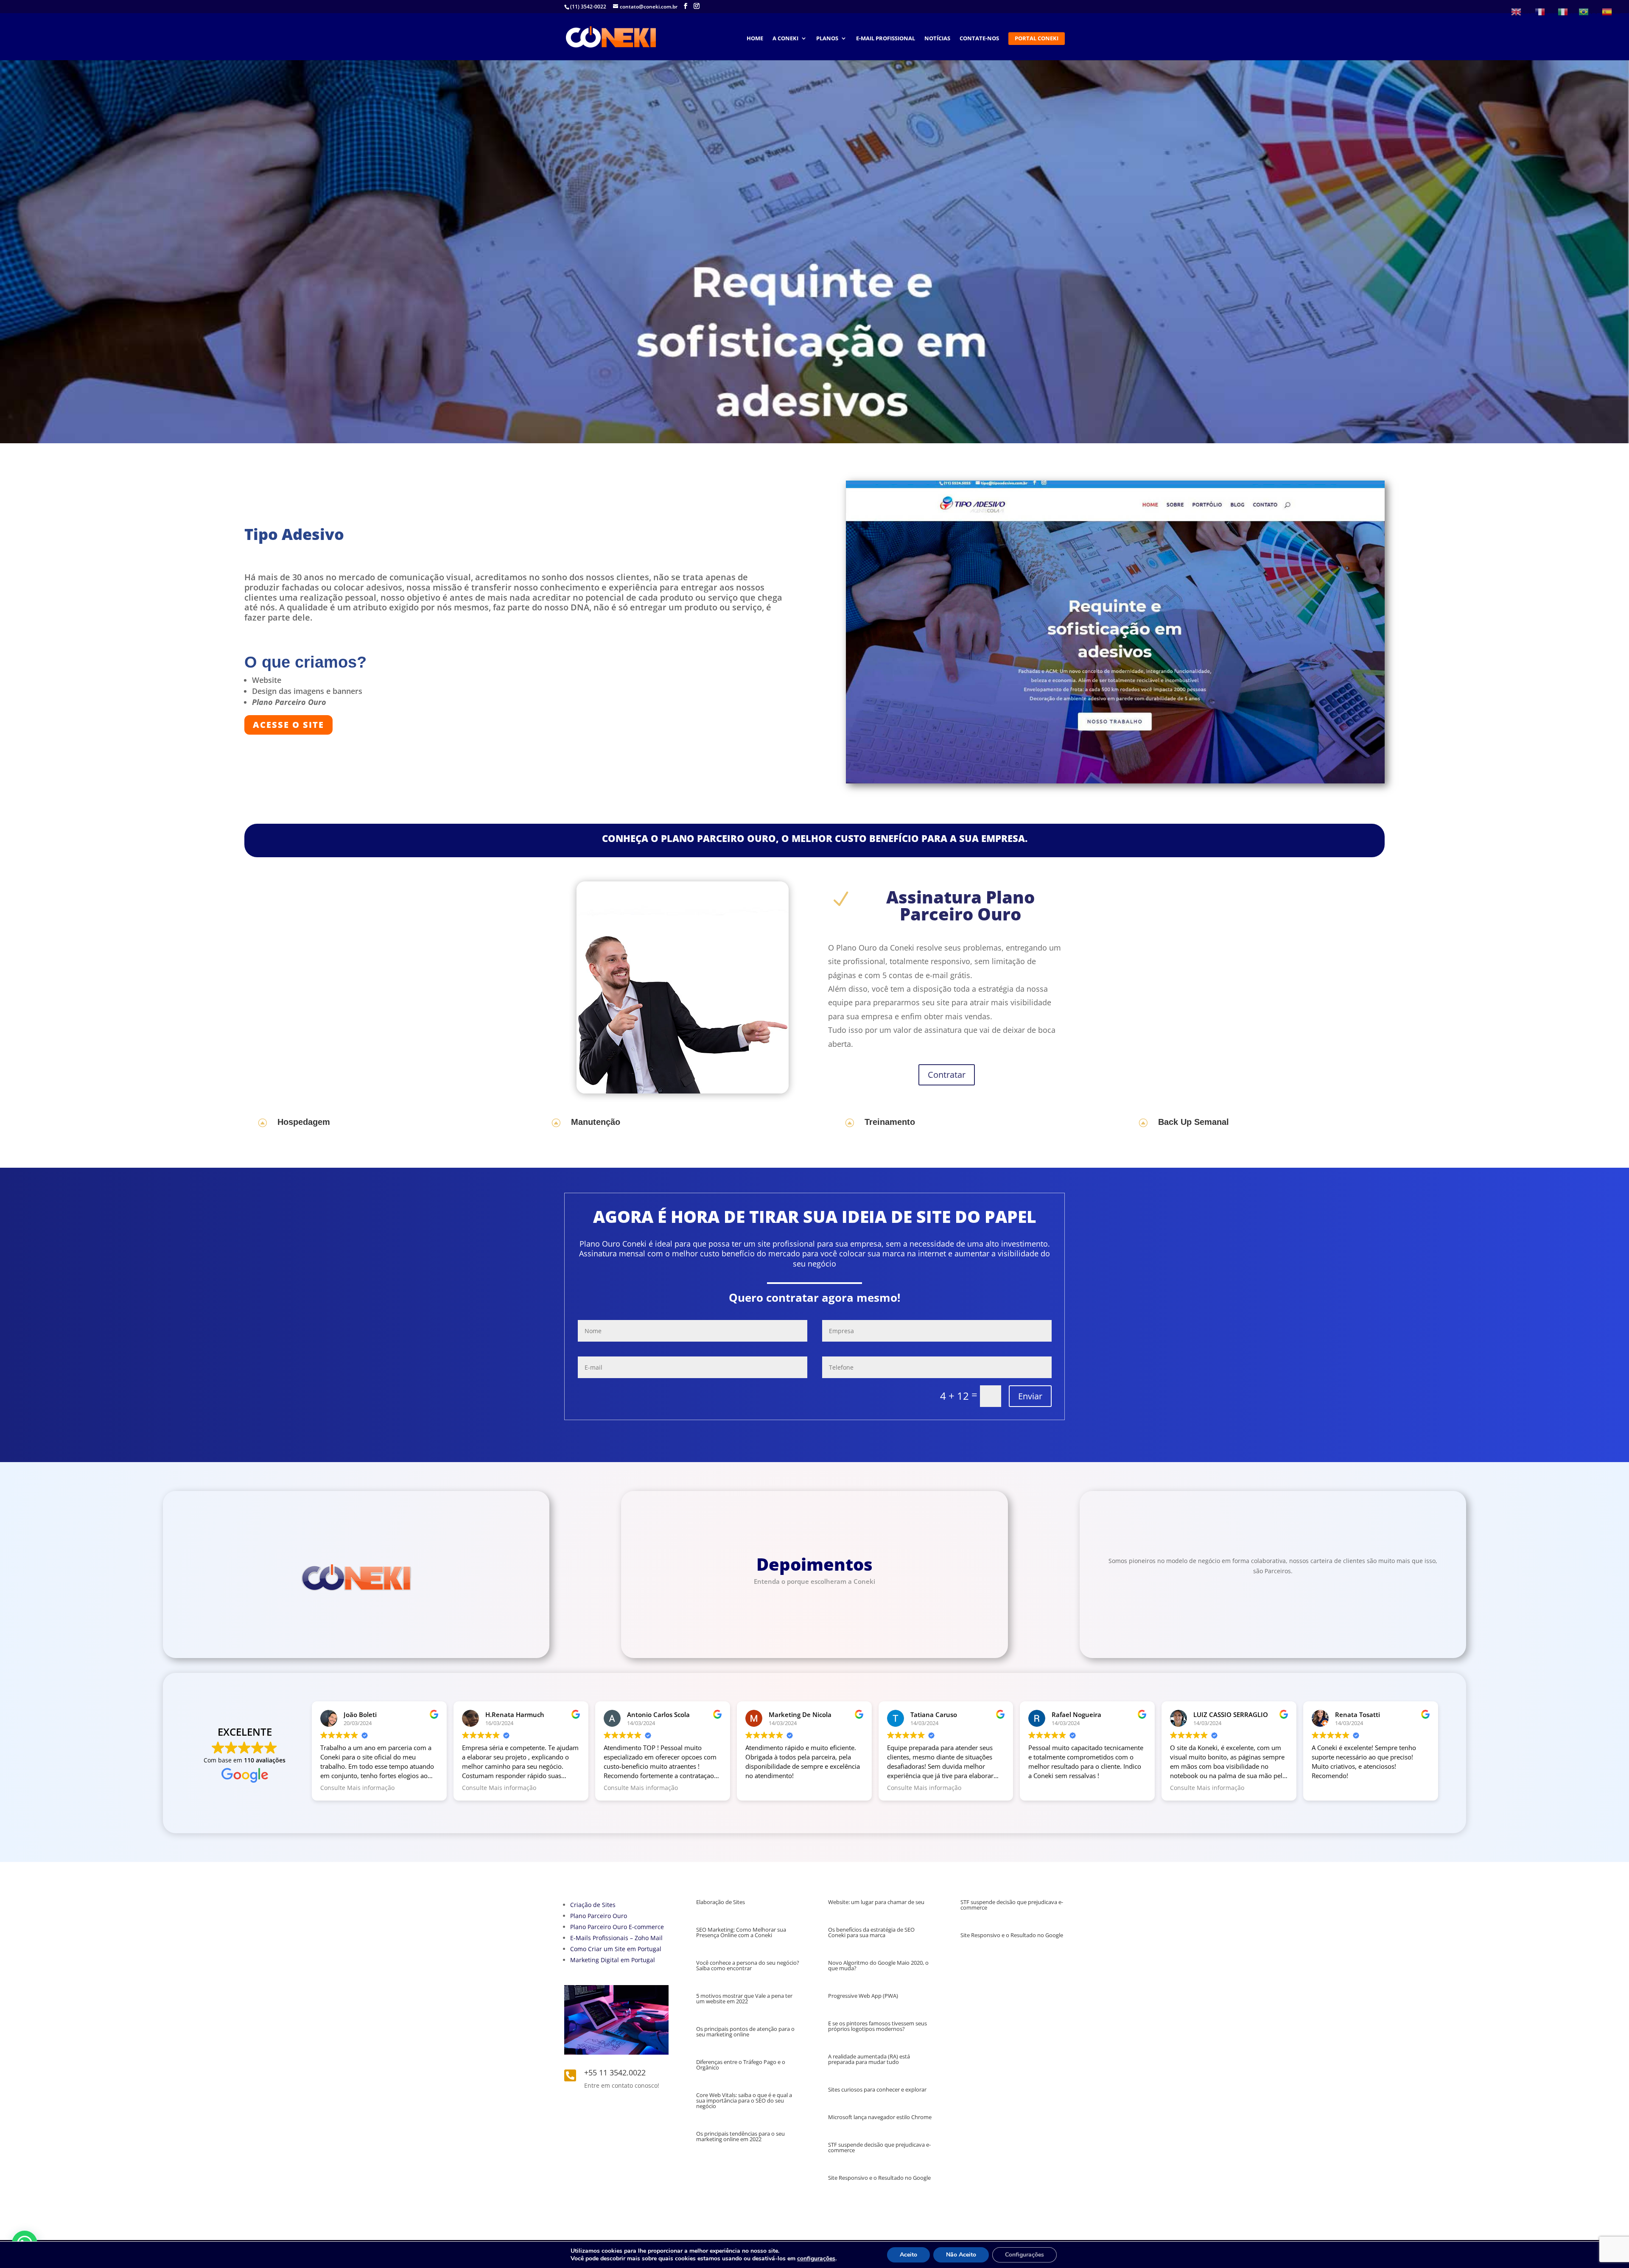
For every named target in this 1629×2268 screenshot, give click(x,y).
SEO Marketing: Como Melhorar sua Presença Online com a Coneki (741, 1932)
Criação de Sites (593, 1905)
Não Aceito (961, 2255)
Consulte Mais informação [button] (357, 1788)
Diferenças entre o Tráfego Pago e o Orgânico (741, 2065)
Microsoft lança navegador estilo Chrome (880, 2117)
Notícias (937, 39)
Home (755, 39)
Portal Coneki (1037, 39)
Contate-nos (979, 39)
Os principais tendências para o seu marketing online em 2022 (740, 2136)
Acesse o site (288, 725)
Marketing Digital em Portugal (613, 1960)
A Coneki (785, 39)
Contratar (947, 1075)
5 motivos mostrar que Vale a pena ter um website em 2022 (744, 1998)
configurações (816, 2259)
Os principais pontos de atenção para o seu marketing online (745, 2032)
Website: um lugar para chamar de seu (876, 1902)
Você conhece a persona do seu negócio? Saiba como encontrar (748, 1965)
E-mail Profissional (886, 39)
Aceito (908, 2255)
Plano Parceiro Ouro (599, 1916)
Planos (827, 39)
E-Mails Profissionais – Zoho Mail (616, 1938)
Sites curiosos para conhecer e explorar (877, 2089)
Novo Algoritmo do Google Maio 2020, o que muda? (878, 1965)
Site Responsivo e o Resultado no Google (879, 2178)
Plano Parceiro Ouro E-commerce (617, 1927)
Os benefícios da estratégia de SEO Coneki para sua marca (871, 1932)
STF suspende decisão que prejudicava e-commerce (879, 2147)
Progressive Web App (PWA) (863, 1996)
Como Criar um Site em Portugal (616, 1949)
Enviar (1030, 1396)
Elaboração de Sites (721, 1902)
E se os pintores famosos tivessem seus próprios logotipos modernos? (877, 2026)
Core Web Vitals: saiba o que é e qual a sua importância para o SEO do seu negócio (744, 2100)
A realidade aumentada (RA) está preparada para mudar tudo (869, 2059)
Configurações (1024, 2255)
